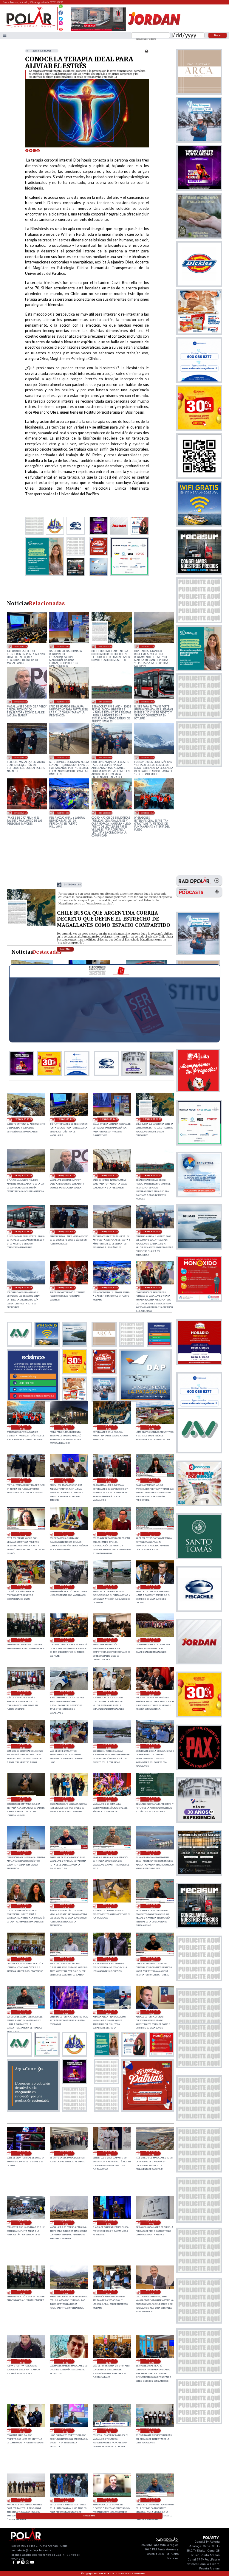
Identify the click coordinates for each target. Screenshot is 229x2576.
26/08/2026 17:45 (152, 1959)
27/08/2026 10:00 (152, 1640)
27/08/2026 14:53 (109, 1587)
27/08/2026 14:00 (152, 1587)
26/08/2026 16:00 (109, 2012)
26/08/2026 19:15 (66, 1906)
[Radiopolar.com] (5, 35)
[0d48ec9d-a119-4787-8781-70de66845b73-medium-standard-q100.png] (30, 27)
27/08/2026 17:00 (66, 1534)
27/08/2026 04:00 (66, 1746)
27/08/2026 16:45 (109, 1534)
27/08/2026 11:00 (109, 1640)
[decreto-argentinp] (31, 925)
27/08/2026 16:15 (152, 1534)
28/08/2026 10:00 (106, 702)
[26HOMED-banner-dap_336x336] (146, 1400)
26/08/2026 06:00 (23, 2292)
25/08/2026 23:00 (152, 2361)
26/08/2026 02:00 (23, 2361)
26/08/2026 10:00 (23, 2223)
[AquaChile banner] (33, 2110)
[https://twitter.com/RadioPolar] (61, 17)
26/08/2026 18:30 (23, 1959)
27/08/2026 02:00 (152, 1746)
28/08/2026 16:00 (23, 1119)
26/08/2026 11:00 (152, 2153)
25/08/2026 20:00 (152, 2431)
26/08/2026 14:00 (23, 2153)
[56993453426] (61, 8)
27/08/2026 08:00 (66, 1693)
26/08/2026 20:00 (152, 1853)
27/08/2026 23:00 (109, 1427)
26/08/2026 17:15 (23, 2012)
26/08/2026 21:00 (23, 1853)
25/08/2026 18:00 (66, 2500)
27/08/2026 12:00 (66, 1640)
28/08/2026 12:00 (148, 646)
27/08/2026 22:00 (152, 1427)
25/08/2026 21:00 (66, 2431)
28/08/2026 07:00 (63, 757)
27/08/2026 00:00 (66, 1799)
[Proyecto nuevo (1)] (154, 31)
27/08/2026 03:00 (109, 1746)
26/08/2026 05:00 (66, 2292)
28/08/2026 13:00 (106, 646)
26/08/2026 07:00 (152, 2223)
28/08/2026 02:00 (106, 813)
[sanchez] (148, 2110)
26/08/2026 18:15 (66, 1959)
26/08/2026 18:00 (109, 1959)
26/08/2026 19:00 (109, 1906)
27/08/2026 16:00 (23, 1587)
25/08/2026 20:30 (109, 2431)
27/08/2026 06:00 (152, 1693)
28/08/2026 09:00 (148, 702)
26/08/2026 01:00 (66, 2361)
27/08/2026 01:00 (23, 1799)
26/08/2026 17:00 (66, 2012)
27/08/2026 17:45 (152, 1481)
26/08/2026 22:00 (152, 1799)
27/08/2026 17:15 (23, 1534)
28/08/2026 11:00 (63, 702)
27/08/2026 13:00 (23, 1640)
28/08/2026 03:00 (63, 813)
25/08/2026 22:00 (23, 2431)
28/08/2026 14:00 (63, 646)
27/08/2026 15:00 (66, 1587)
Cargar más (89, 2516)
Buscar (218, 35)
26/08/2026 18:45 (152, 1906)
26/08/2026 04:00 (109, 2292)
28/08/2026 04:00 (21, 813)
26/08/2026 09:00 (66, 2223)
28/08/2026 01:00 (148, 813)
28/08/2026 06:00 (106, 757)
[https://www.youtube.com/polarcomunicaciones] (61, 28)
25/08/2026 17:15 (152, 2500)
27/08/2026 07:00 (109, 1693)
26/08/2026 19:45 (23, 1906)
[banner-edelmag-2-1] (33, 1400)
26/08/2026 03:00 (152, 2292)
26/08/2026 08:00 (109, 2223)
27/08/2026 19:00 (109, 1481)
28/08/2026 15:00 (21, 646)
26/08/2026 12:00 (109, 2153)
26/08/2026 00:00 (109, 2361)
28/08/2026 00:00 (66, 1427)
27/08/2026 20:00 (66, 1481)
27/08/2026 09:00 (23, 1693)
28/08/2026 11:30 (21, 702)
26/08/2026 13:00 (66, 2153)
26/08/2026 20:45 (66, 1853)
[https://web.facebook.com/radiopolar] (61, 13)
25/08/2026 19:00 (23, 2500)
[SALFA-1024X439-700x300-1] (98, 31)
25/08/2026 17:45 (109, 2500)
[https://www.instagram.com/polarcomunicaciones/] (61, 24)
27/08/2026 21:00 (23, 1481)
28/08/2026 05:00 (148, 757)
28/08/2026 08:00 (21, 757)
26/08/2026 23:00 (109, 1799)
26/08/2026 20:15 (109, 1853)
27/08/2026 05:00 (23, 1746)
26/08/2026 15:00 (152, 2012)
